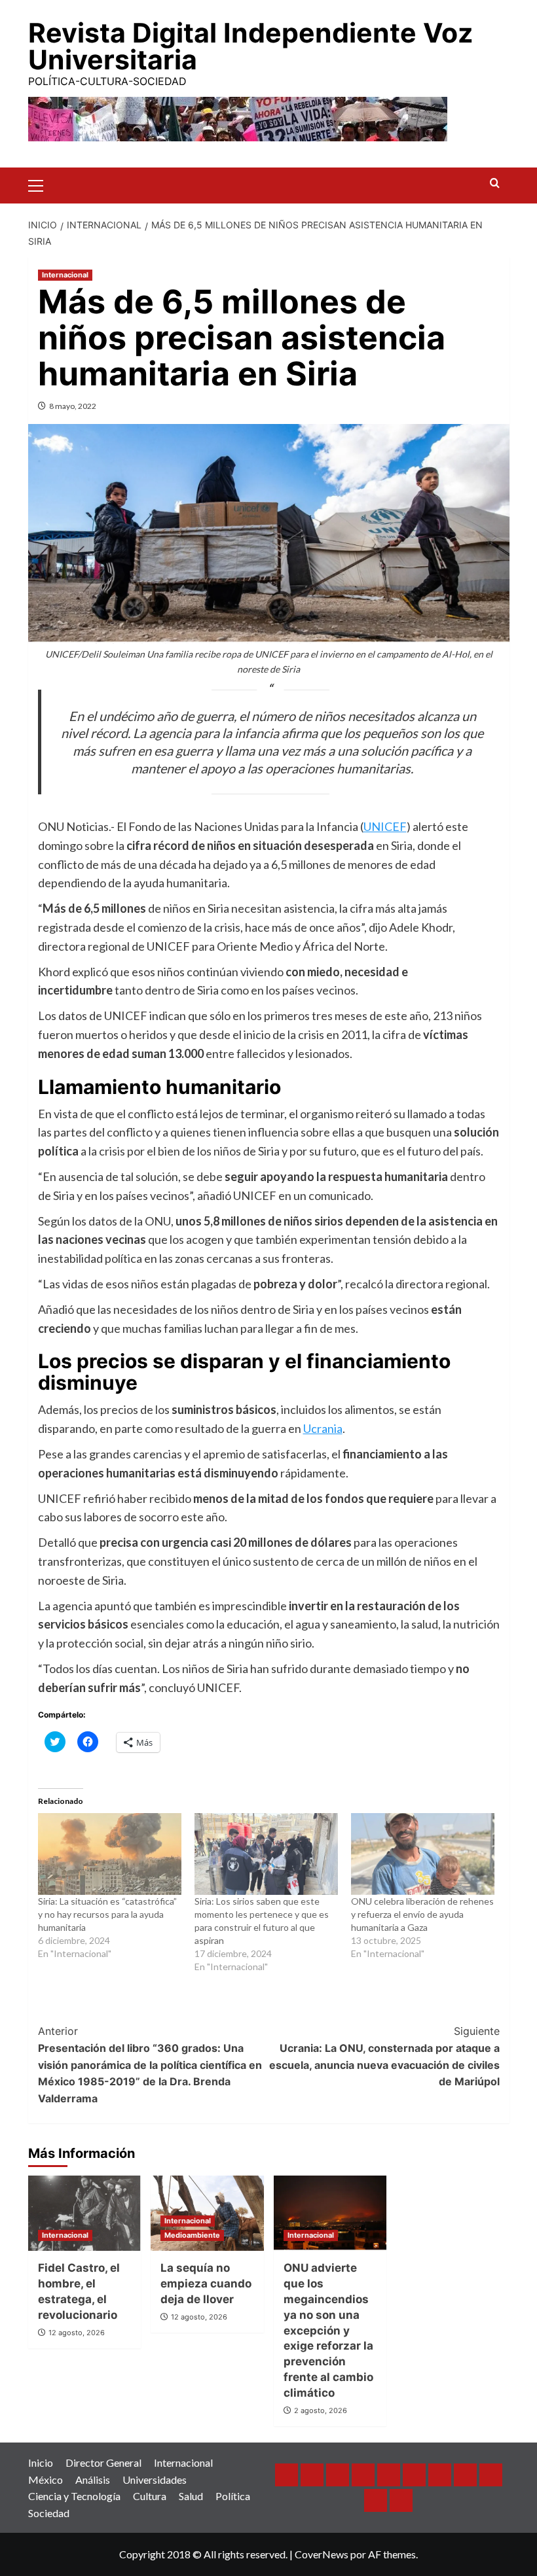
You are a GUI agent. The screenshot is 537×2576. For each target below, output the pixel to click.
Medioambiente (192, 2235)
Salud (191, 2496)
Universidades (155, 2479)
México (46, 2479)
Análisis (93, 2479)
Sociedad (49, 2513)
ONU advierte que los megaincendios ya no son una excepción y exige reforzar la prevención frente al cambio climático (328, 2330)
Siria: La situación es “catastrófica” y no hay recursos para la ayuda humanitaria (107, 1914)
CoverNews (322, 2554)
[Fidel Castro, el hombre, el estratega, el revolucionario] (85, 2213)
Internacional (65, 275)
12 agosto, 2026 (77, 2333)
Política (233, 2496)
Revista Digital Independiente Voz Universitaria (250, 46)
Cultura (150, 2496)
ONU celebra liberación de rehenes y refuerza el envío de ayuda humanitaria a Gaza (422, 1914)
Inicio (41, 2462)
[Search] (495, 184)
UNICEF (385, 826)
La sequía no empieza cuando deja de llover (206, 2284)
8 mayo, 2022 (73, 406)
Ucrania (323, 1428)
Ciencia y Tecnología (74, 2496)
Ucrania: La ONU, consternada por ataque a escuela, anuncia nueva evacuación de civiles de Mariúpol (384, 2056)
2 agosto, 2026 (321, 2410)
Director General (103, 2462)
